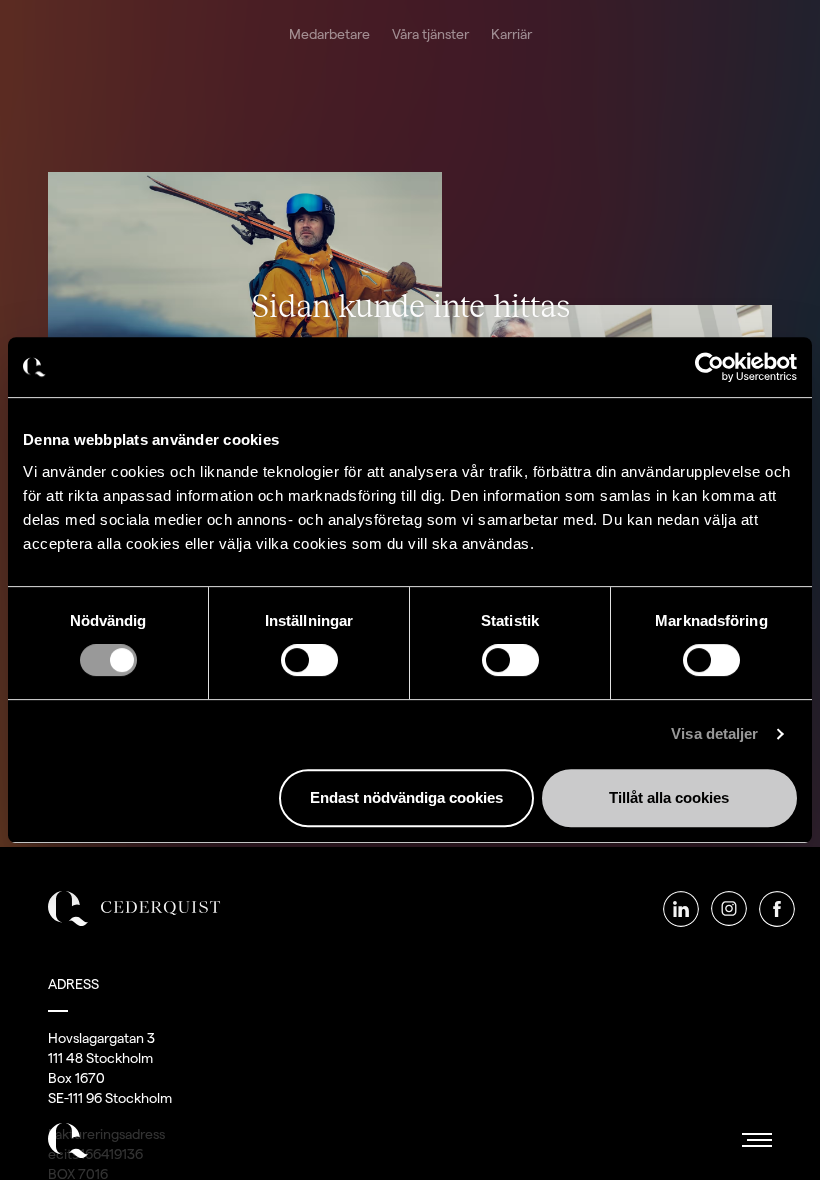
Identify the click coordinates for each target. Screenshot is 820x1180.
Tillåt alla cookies (669, 797)
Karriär (511, 34)
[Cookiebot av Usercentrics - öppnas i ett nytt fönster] (709, 367)
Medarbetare (329, 34)
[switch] (309, 660)
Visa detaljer (714, 733)
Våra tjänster (430, 34)
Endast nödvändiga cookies (406, 797)
